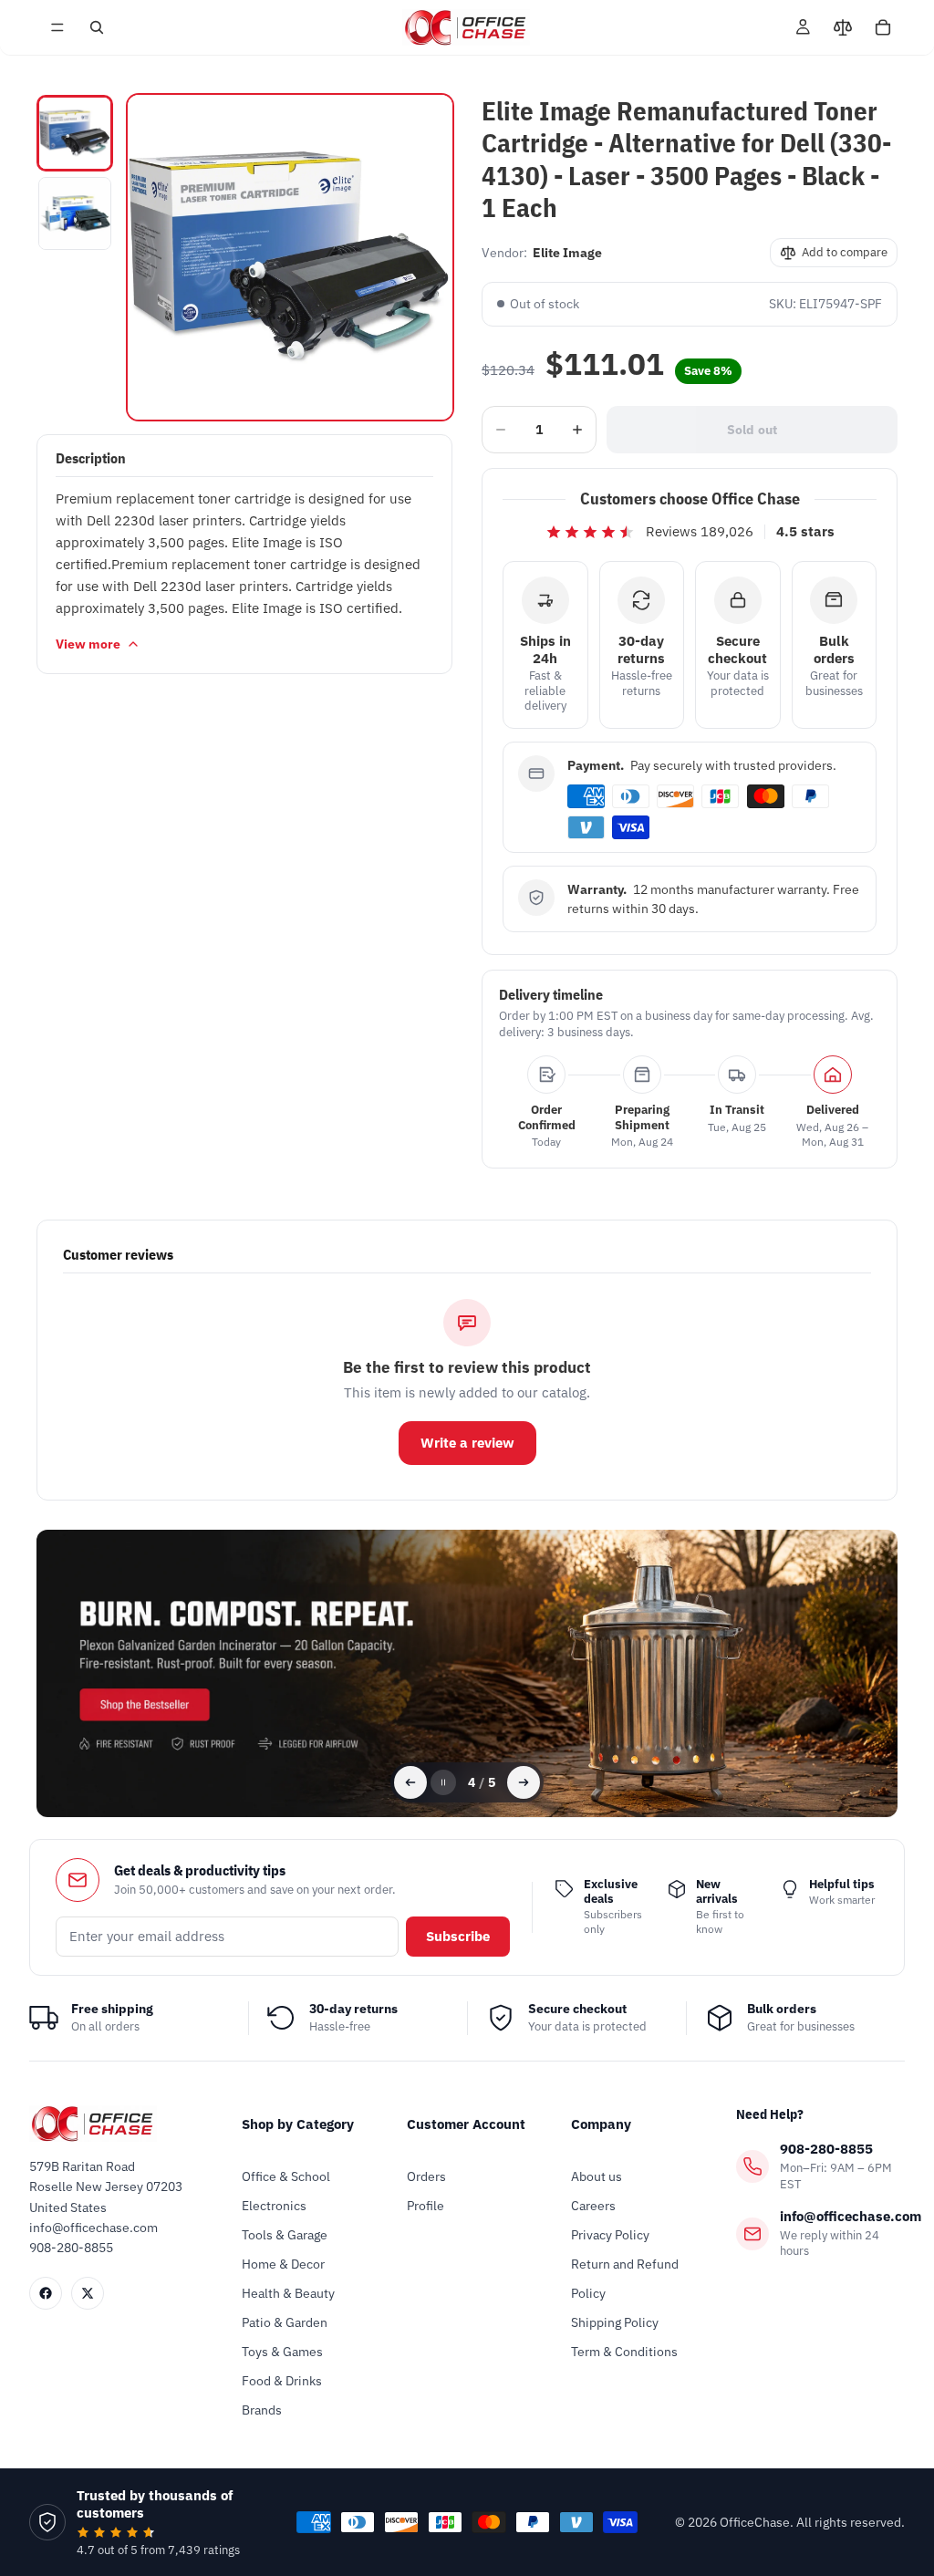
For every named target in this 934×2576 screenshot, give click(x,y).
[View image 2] (75, 213)
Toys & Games (282, 2352)
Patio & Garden (285, 2322)
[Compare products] (843, 27)
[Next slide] (524, 1782)
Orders (426, 2176)
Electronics (274, 2206)
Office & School (286, 2176)
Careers (593, 2206)
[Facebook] (46, 2293)
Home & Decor (283, 2264)
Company (601, 2124)
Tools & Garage (285, 2235)
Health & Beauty (288, 2293)
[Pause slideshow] (443, 1782)
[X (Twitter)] (88, 2293)
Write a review (467, 1443)
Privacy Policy (610, 2235)
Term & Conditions (624, 2352)
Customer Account (466, 2124)
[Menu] (57, 27)
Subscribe (458, 1936)
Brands (262, 2410)
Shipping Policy (615, 2322)
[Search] (97, 27)
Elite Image (567, 253)
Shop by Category (298, 2124)
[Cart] (883, 27)
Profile (425, 2206)
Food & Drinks (282, 2381)
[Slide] (467, 1673)
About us (597, 2176)
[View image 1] (75, 133)
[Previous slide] (410, 1782)
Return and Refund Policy (625, 2279)
